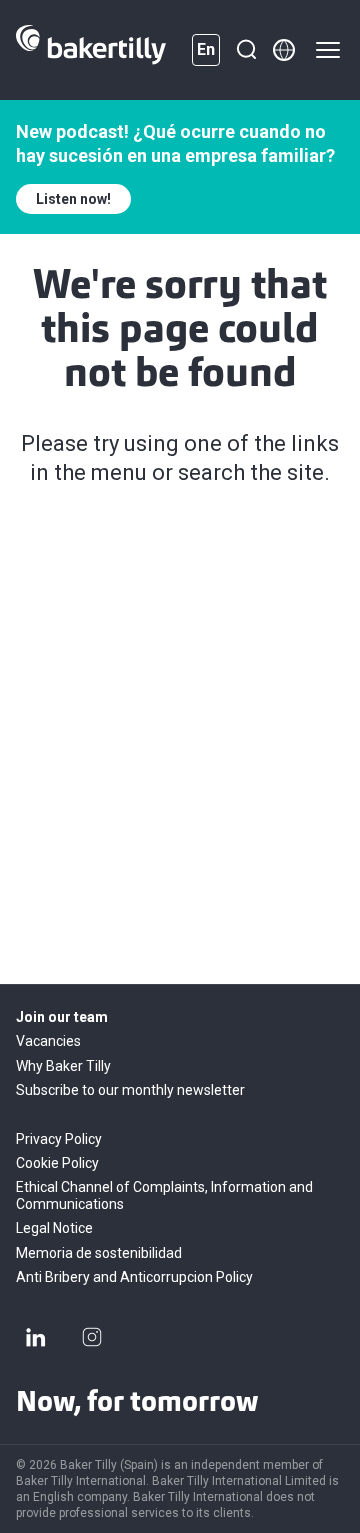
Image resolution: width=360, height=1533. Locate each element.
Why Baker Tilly (63, 1066)
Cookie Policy (57, 1163)
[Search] (246, 50)
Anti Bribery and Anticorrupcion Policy (134, 1277)
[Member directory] (284, 50)
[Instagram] (92, 1337)
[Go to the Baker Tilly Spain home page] (91, 50)
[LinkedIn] (36, 1337)
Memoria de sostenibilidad (99, 1253)
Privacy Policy (59, 1139)
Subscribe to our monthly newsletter (130, 1090)
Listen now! (73, 199)
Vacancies (48, 1041)
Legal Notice (54, 1228)
